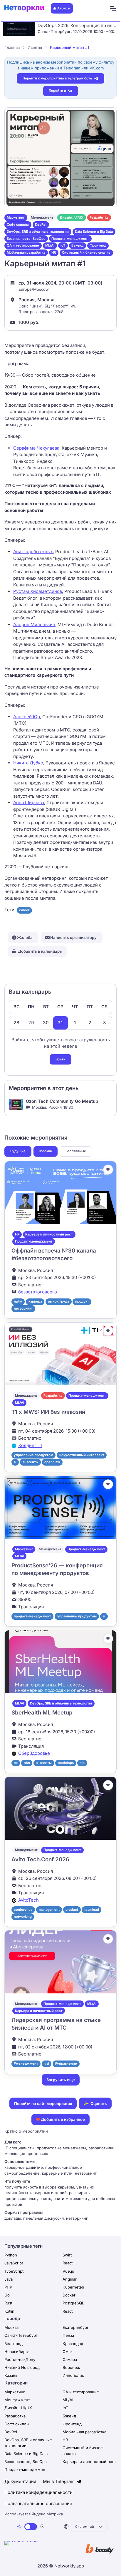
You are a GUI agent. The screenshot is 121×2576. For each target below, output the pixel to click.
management (49, 1910)
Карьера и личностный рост (49, 1234)
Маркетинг (16, 217)
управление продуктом (33, 1455)
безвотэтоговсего (38, 1292)
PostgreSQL (73, 2303)
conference (23, 1910)
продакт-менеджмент (32, 1616)
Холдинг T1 (30, 1445)
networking (23, 1917)
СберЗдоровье (34, 1753)
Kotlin (9, 2311)
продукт (82, 1301)
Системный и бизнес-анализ (86, 252)
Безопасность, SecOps (26, 239)
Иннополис (73, 2375)
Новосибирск (17, 2352)
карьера (35, 1301)
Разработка (99, 217)
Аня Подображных (33, 552)
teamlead (92, 1910)
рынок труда (58, 1301)
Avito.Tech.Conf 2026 (40, 1859)
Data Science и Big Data (94, 232)
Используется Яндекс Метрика (34, 2514)
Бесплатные (76, 1151)
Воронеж (71, 2367)
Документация (20, 2481)
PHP (8, 2287)
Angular (70, 2279)
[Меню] (112, 9)
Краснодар (73, 2344)
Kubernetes (73, 2287)
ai (15, 1462)
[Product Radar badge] (40, 2550)
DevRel (41, 224)
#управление (66, 2063)
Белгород (14, 2344)
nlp (82, 1763)
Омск (68, 2352)
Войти (60, 1059)
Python (11, 2255)
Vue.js (68, 2271)
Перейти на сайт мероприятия (43, 2103)
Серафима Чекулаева (36, 448)
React (68, 2263)
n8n (27, 1763)
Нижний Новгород (22, 2367)
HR (54, 252)
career (24, 910)
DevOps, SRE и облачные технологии (38, 232)
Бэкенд (77, 245)
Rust (8, 2303)
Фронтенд (98, 245)
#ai (47, 2063)
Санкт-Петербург (21, 2335)
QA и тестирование (23, 245)
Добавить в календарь (40, 951)
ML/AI (50, 245)
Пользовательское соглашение (38, 2503)
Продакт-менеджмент (70, 239)
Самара (70, 2359)
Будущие (18, 1151)
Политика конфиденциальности (38, 2492)
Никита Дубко (28, 763)
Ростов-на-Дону (20, 2359)
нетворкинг (23, 1308)
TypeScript (14, 2271)
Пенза (68, 2335)
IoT (63, 245)
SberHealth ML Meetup (42, 1713)
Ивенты (35, 47)
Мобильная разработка (26, 252)
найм (18, 1301)
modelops (66, 1763)
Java (9, 2279)
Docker (69, 2295)
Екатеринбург (76, 2327)
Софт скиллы (18, 224)
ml (16, 1763)
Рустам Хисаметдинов (38, 591)
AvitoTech (28, 1900)
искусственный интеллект (82, 1455)
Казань (11, 2375)
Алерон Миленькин (34, 625)
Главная (12, 47)
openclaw (52, 1462)
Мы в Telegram (59, 2481)
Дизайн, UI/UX (72, 217)
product (72, 1910)
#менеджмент (26, 2063)
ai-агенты (31, 1462)
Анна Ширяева (29, 803)
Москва (46, 1151)
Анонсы (64, 8)
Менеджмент (42, 217)
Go (7, 2295)
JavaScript (14, 2263)
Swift (67, 2255)
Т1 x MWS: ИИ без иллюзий (48, 1412)
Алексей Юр (27, 717)
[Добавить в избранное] (108, 1170)
